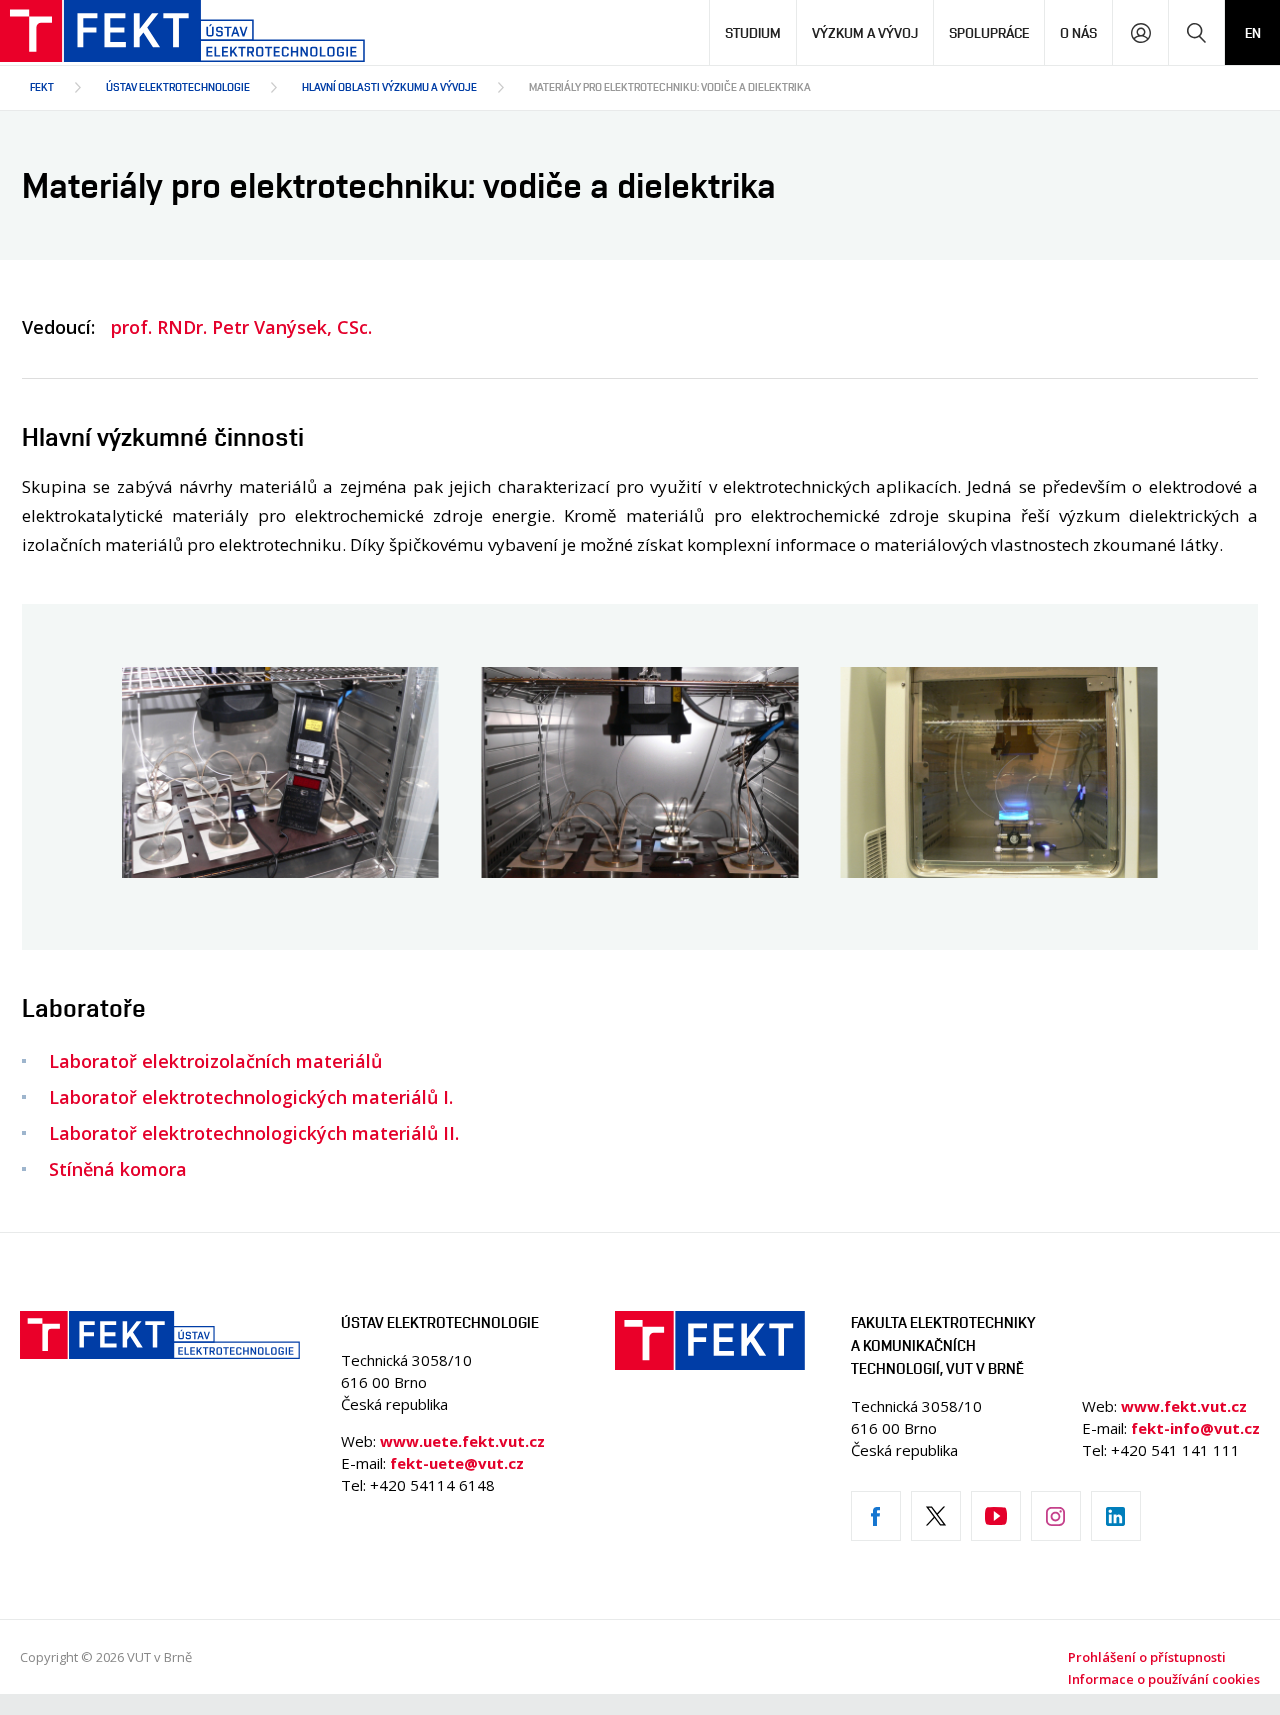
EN (1253, 32)
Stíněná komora (118, 1169)
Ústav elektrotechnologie (178, 86)
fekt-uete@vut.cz (457, 1463)
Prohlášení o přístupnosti (1147, 1657)
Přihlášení (1140, 32)
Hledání (1196, 32)
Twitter (936, 1516)
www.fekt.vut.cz (1184, 1406)
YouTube (996, 1516)
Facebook (876, 1516)
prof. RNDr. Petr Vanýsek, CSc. (241, 327)
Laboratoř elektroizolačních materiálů (215, 1061)
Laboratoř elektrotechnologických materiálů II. (254, 1133)
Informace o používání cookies (1164, 1679)
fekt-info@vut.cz (1195, 1428)
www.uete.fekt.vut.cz (462, 1441)
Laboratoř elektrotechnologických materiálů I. (251, 1097)
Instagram (1056, 1516)
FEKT (42, 86)
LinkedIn (1116, 1516)
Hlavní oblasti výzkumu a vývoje (389, 86)
